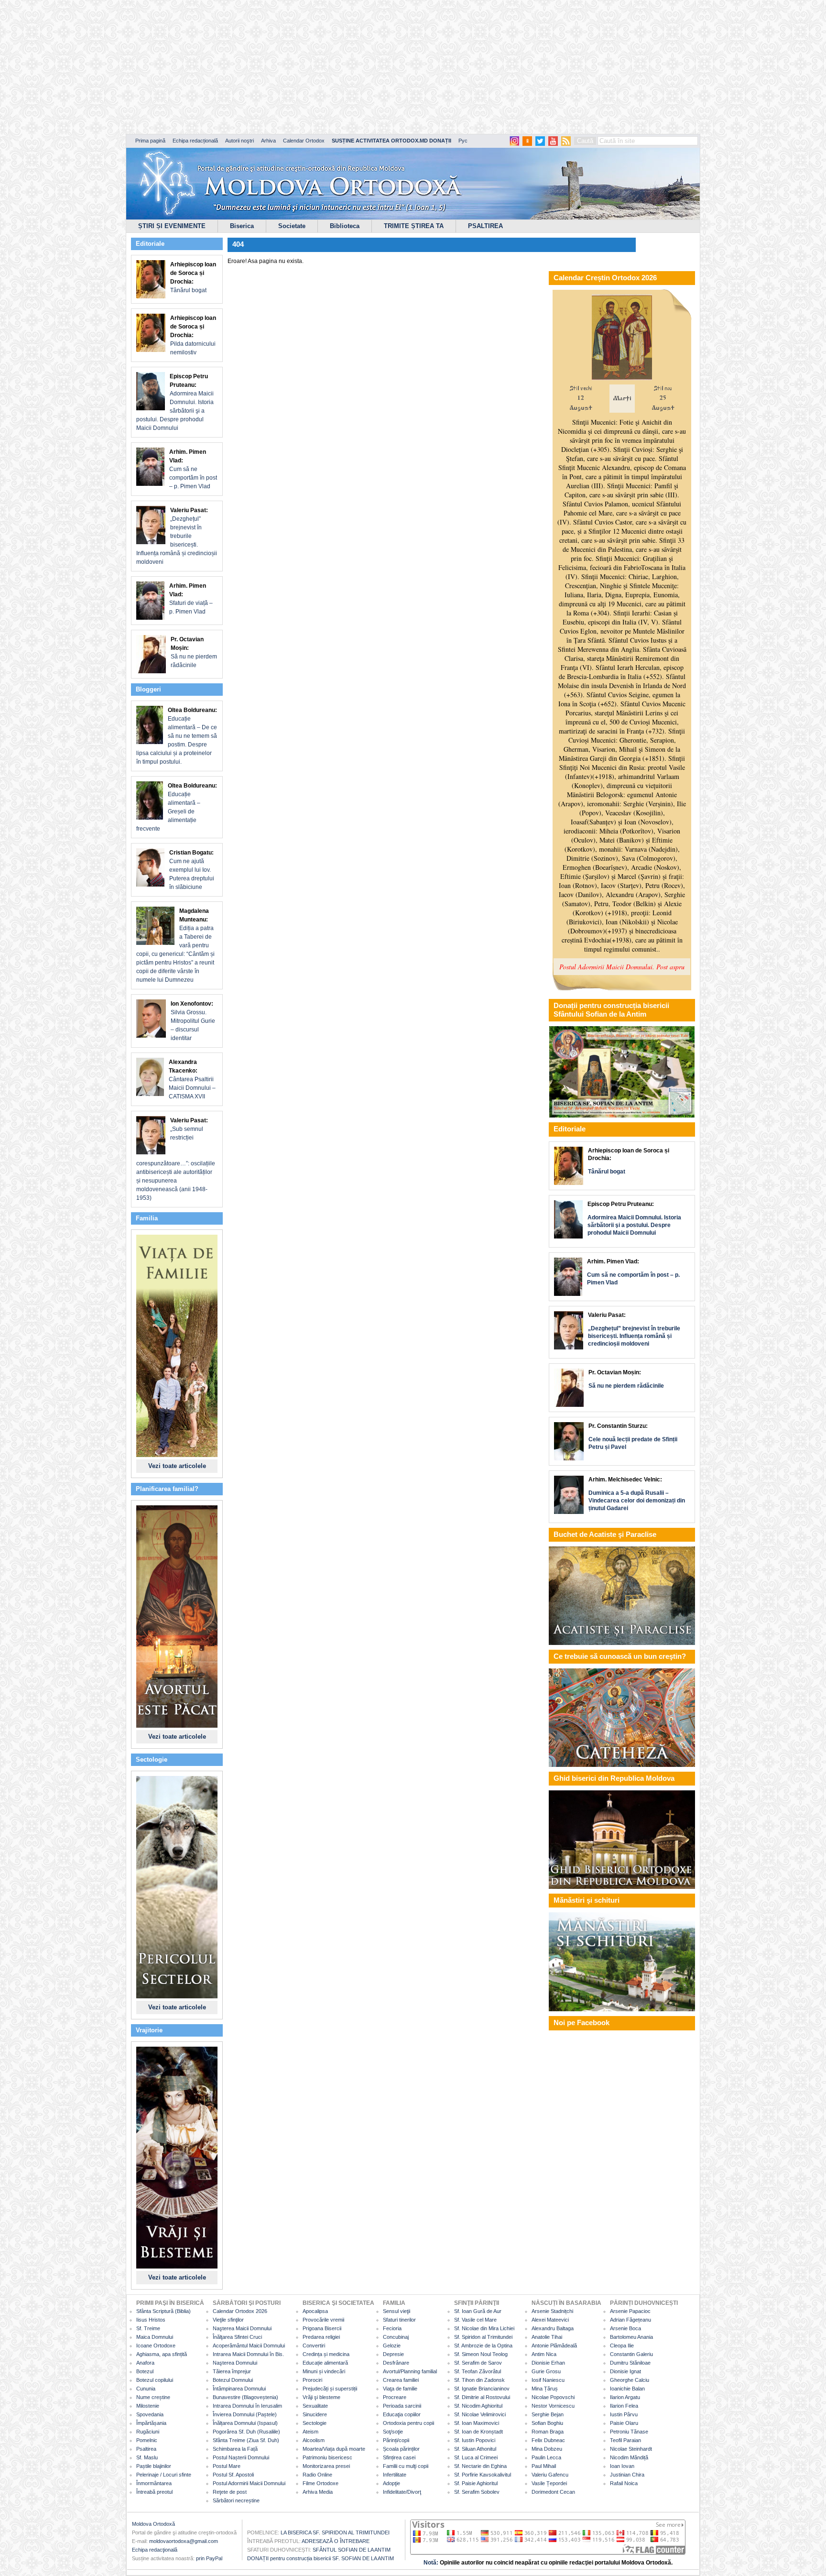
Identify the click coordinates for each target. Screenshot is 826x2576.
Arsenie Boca (625, 2328)
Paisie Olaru (624, 2423)
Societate (292, 226)
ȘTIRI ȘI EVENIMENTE (172, 226)
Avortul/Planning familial (410, 2371)
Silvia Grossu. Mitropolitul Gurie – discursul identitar (193, 1021)
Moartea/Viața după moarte (334, 2449)
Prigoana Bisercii (322, 2328)
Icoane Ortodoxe (156, 2346)
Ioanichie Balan (627, 2389)
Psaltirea (146, 2449)
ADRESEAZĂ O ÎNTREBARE (336, 2541)
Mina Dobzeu (547, 2449)
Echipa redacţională (155, 2550)
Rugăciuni (148, 2432)
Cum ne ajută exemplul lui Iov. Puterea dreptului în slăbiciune (192, 870)
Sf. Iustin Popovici (475, 2440)
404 (238, 244)
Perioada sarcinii (402, 2406)
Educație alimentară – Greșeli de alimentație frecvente (177, 807)
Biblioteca (345, 226)
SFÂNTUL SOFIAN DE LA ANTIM (352, 2550)
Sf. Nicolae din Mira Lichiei (484, 2328)
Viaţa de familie (400, 2389)
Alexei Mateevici (550, 2320)
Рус (463, 141)
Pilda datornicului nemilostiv (193, 335)
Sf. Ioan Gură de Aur (478, 2311)
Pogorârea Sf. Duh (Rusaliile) (246, 2432)
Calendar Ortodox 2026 (240, 2311)
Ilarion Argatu (625, 2397)
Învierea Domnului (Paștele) (245, 2414)
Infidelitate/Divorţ (402, 2492)
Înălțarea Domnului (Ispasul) (245, 2423)
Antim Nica (544, 2354)
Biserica (242, 226)
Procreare (395, 2397)
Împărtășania (151, 2423)
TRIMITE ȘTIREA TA (414, 226)
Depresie (393, 2354)
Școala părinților (401, 2449)
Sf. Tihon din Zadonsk (479, 2380)
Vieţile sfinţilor (228, 2320)
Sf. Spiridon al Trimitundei (483, 2337)
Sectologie (315, 2423)
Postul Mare (227, 2466)
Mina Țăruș (545, 2389)
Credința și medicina (326, 2354)
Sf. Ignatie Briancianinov (482, 2389)
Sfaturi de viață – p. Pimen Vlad (191, 599)
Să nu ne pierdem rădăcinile (194, 652)
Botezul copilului (155, 2380)
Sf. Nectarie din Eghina (480, 2466)
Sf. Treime (148, 2328)
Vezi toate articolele (177, 1466)
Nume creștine (153, 2397)
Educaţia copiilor (402, 2414)
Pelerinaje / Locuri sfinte (164, 2475)
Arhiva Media (318, 2492)
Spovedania (150, 2414)
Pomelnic (147, 2440)
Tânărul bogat (193, 277)
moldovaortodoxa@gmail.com (184, 2541)
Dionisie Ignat (625, 2371)
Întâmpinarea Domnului (239, 2389)
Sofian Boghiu (547, 2423)
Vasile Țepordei (549, 2483)
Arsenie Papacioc (630, 2311)
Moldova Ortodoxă (153, 2524)
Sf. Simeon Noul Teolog (481, 2354)
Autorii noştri (239, 141)
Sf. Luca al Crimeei (476, 2457)
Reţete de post (230, 2492)
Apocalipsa (315, 2311)
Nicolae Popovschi (553, 2397)
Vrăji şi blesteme (321, 2397)
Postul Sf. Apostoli (233, 2475)
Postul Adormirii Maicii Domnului (249, 2483)
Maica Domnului (155, 2337)
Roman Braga (548, 2432)
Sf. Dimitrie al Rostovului (482, 2397)
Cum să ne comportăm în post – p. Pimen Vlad (193, 469)
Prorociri (312, 2380)
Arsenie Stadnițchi (552, 2311)
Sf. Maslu (147, 2457)
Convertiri (314, 2346)
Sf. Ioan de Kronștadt (478, 2432)
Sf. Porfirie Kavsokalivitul (483, 2475)
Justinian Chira (627, 2475)
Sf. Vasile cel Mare (475, 2320)
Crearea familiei (401, 2380)
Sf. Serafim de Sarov (478, 2363)
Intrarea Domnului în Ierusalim (247, 2406)
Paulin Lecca (546, 2457)
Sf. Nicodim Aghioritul (478, 2406)
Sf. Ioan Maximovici (477, 2423)
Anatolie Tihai (547, 2337)
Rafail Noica (624, 2483)
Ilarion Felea (624, 2406)
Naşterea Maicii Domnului (242, 2328)
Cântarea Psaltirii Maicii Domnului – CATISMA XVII (192, 1079)
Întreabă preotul (154, 2492)
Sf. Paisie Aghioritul (476, 2483)
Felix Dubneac (548, 2440)
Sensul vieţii (397, 2311)
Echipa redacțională (195, 141)
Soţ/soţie (393, 2432)
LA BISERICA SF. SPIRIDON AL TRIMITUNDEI (335, 2532)
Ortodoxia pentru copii (408, 2423)
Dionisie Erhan (548, 2363)
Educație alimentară (325, 2363)
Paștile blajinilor (154, 2466)
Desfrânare (396, 2363)
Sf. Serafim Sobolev (477, 2492)
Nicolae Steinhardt (631, 2449)
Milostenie (148, 2406)
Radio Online (317, 2475)
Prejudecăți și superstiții (330, 2389)
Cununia (146, 2389)
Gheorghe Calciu (630, 2380)
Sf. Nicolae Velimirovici (480, 2414)
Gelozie (392, 2346)
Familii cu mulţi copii (406, 2466)
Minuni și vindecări (324, 2371)
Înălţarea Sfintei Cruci (237, 2337)
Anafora (145, 2363)
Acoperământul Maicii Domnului (249, 2346)
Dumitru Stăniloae (630, 2363)
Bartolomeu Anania (631, 2337)
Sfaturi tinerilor (399, 2320)
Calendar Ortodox (304, 141)
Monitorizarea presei (326, 2466)
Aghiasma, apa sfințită (162, 2354)
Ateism (310, 2432)
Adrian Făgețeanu (630, 2320)
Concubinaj (396, 2337)
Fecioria (392, 2328)
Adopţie (391, 2483)
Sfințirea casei (399, 2457)
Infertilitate (395, 2475)
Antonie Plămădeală (554, 2346)
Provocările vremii (323, 2320)
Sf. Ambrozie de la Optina (483, 2346)
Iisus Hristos (151, 2320)
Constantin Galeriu (631, 2354)
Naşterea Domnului (235, 2363)
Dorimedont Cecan (553, 2492)
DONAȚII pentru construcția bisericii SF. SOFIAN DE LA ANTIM (321, 2558)
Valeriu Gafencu (550, 2475)
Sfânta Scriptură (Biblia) (163, 2311)
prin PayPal (209, 2558)
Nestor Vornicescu (553, 2406)
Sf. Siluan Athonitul (475, 2449)
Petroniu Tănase (629, 2432)
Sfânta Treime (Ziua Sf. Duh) (246, 2440)
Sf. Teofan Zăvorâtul (478, 2371)
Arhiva (268, 141)
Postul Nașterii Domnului (241, 2457)
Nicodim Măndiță (629, 2457)
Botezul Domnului (233, 2380)
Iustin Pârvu (624, 2414)
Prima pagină (150, 141)
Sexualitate (315, 2406)
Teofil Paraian (625, 2440)
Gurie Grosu (546, 2371)
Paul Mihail (544, 2466)
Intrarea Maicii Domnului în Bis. (248, 2354)
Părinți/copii (396, 2440)
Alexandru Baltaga (553, 2328)
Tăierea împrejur (232, 2371)
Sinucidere (315, 2414)
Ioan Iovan (622, 2466)
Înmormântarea (154, 2483)
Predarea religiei (321, 2337)
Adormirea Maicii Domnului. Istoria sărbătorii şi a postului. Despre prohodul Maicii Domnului (175, 402)
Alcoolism (314, 2440)
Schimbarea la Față (235, 2449)
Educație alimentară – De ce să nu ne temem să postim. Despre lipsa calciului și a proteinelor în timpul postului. (177, 736)
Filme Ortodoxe (321, 2483)
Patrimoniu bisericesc (327, 2457)
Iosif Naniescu (548, 2380)
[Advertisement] (292, 67)
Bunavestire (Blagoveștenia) (245, 2397)
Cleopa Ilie (622, 2346)
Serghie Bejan (548, 2414)
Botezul (145, 2371)
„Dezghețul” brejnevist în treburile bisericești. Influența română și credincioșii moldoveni (177, 536)
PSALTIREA (485, 226)
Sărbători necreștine (236, 2500)
